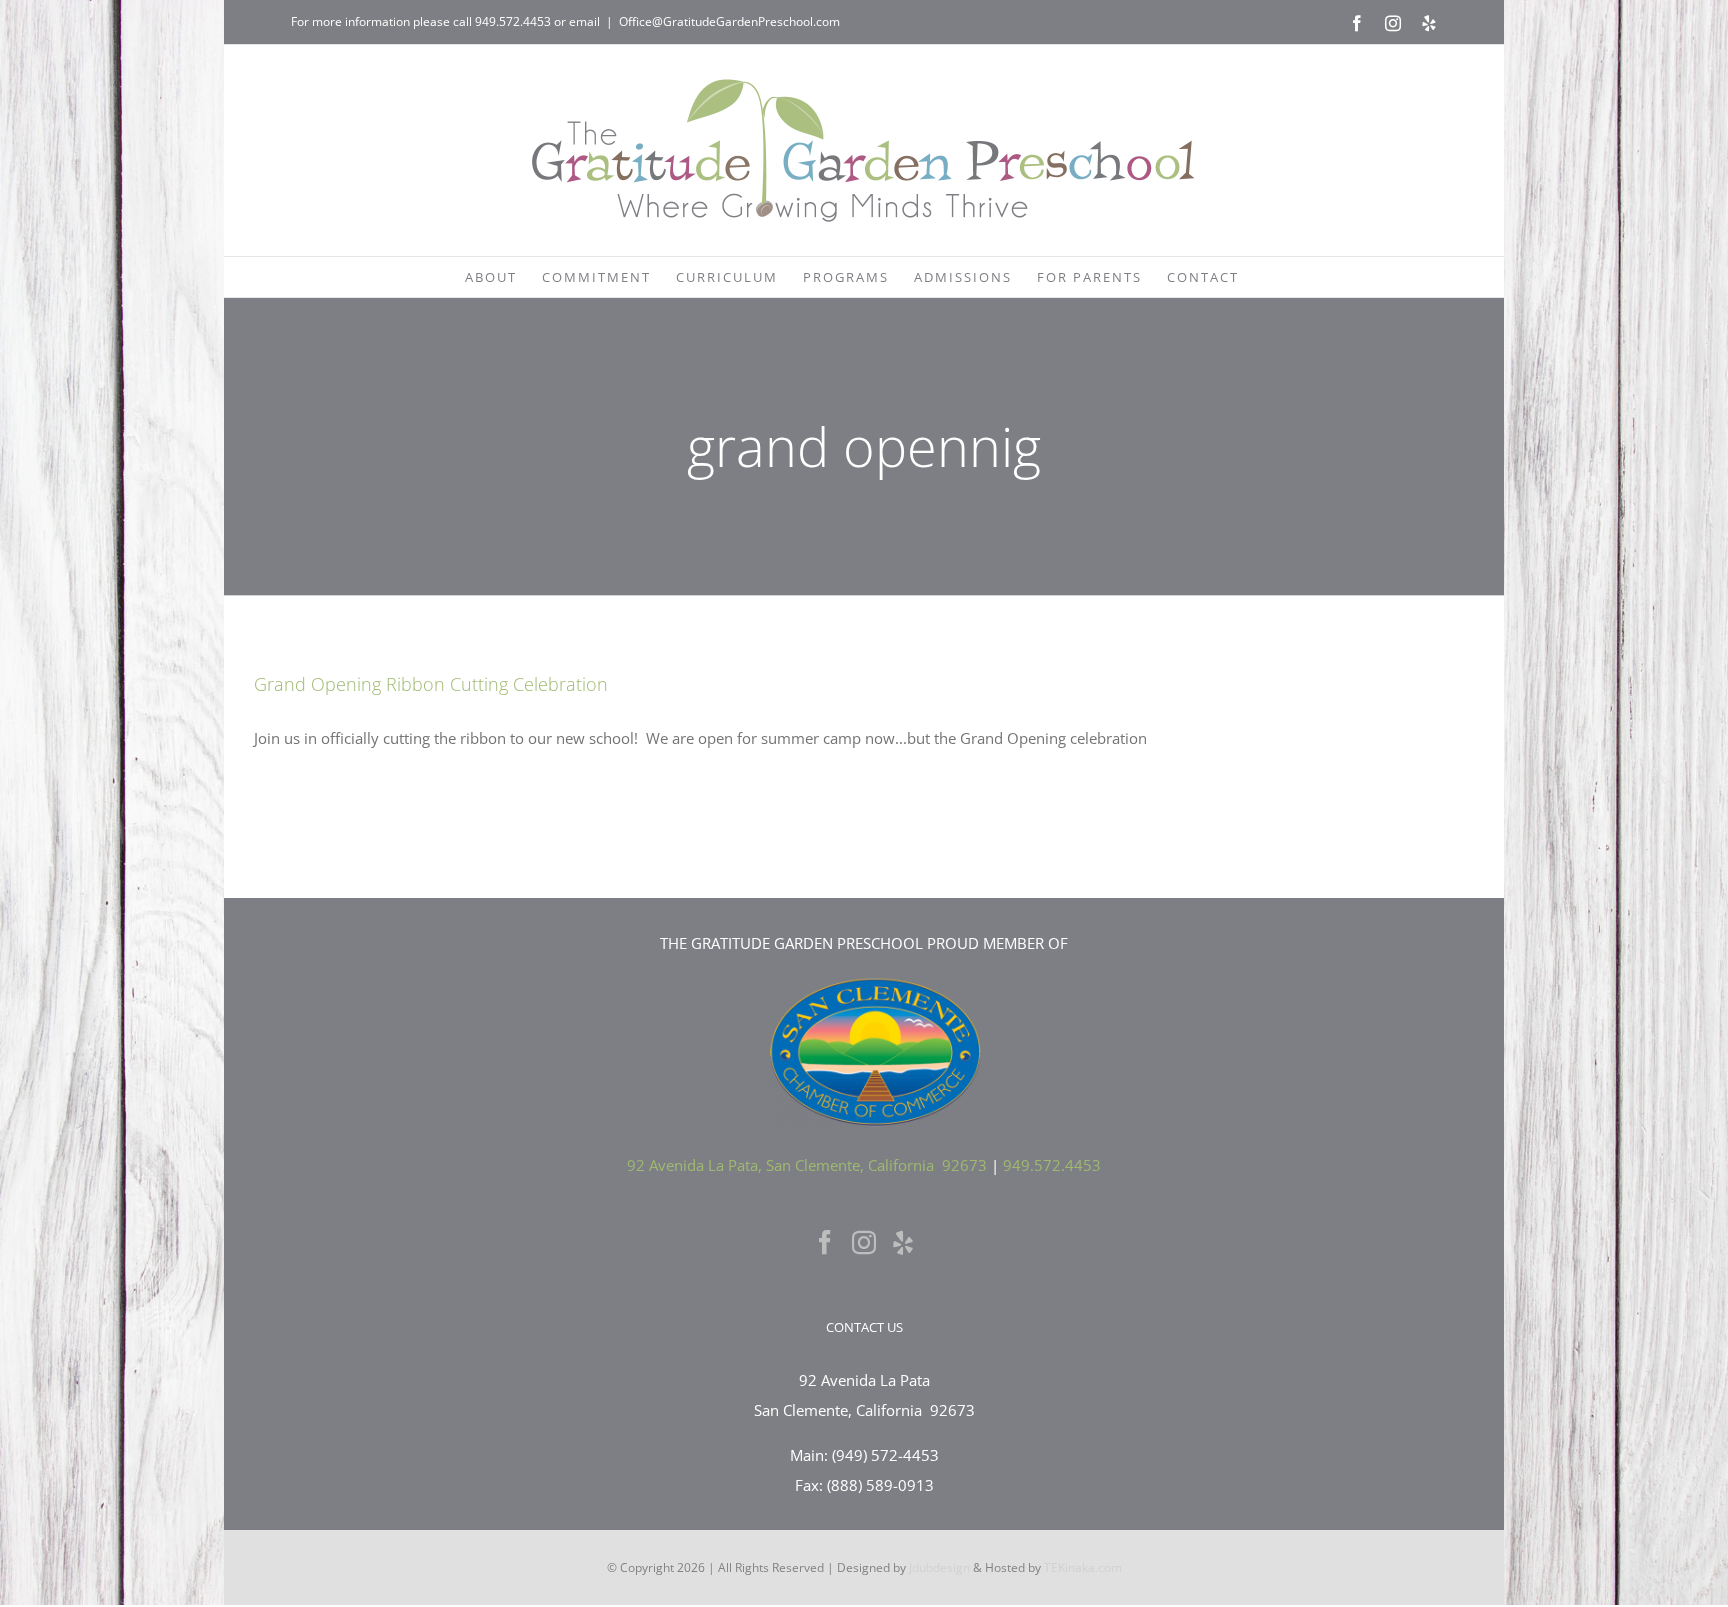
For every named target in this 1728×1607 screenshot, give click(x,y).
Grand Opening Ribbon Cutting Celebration (431, 684)
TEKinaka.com (1083, 1567)
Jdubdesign (939, 1567)
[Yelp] (903, 1242)
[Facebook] (825, 1242)
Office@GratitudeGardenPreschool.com (729, 21)
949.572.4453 (513, 21)
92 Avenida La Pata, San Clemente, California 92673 (807, 1165)
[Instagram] (864, 1242)
